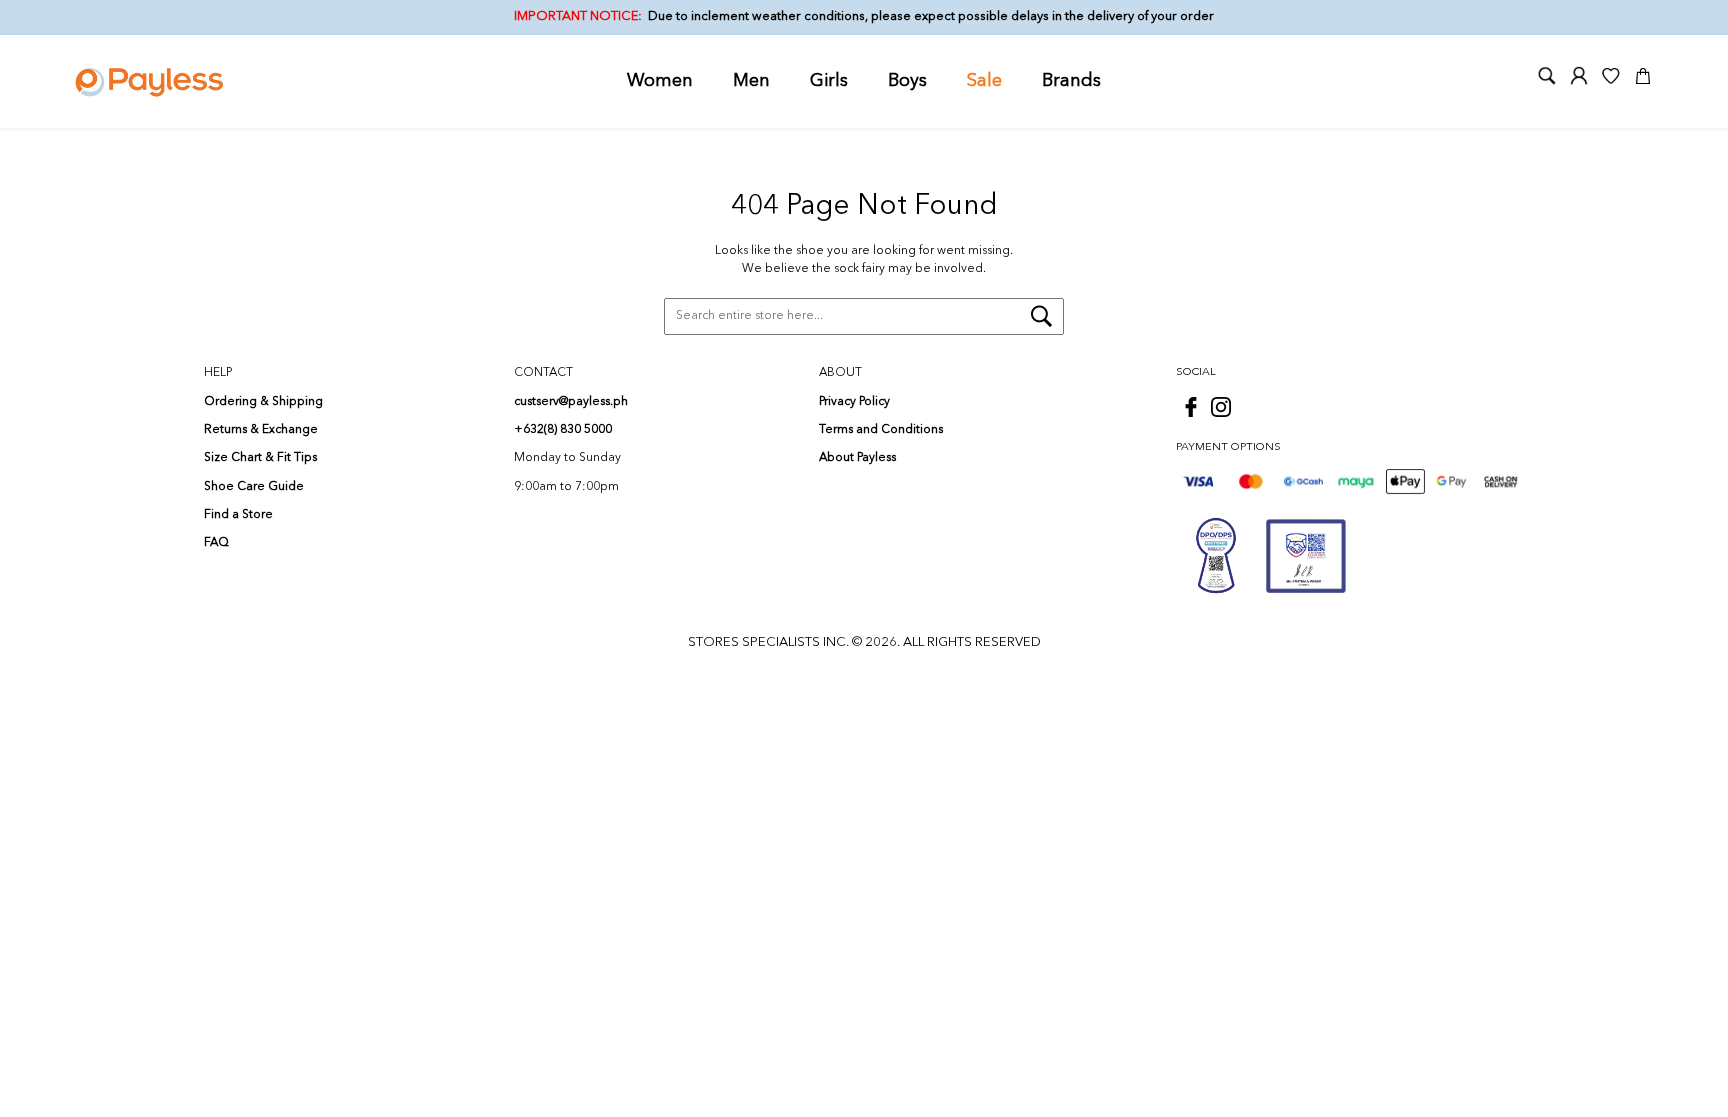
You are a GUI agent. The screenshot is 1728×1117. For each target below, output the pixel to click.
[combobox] (864, 317)
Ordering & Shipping (263, 402)
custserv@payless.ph (571, 402)
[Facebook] (1191, 407)
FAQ (216, 543)
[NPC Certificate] (1306, 556)
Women (660, 81)
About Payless (857, 458)
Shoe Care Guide (254, 487)
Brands (1071, 81)
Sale (984, 81)
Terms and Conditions (881, 430)
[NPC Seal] (1216, 556)
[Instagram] (1221, 407)
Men (751, 81)
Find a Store (238, 515)
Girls (829, 81)
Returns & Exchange (261, 430)
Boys (907, 81)
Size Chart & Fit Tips (260, 458)
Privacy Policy (854, 402)
